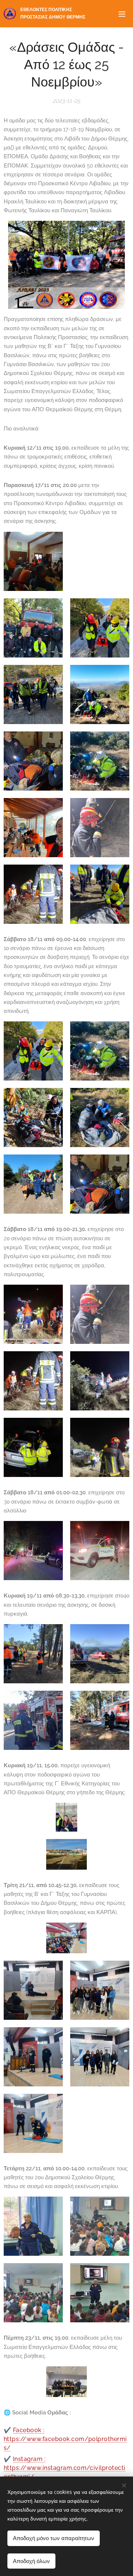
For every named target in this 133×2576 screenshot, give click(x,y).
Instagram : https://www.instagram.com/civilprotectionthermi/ (65, 2468)
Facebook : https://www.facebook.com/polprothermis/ (65, 2439)
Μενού (122, 14)
